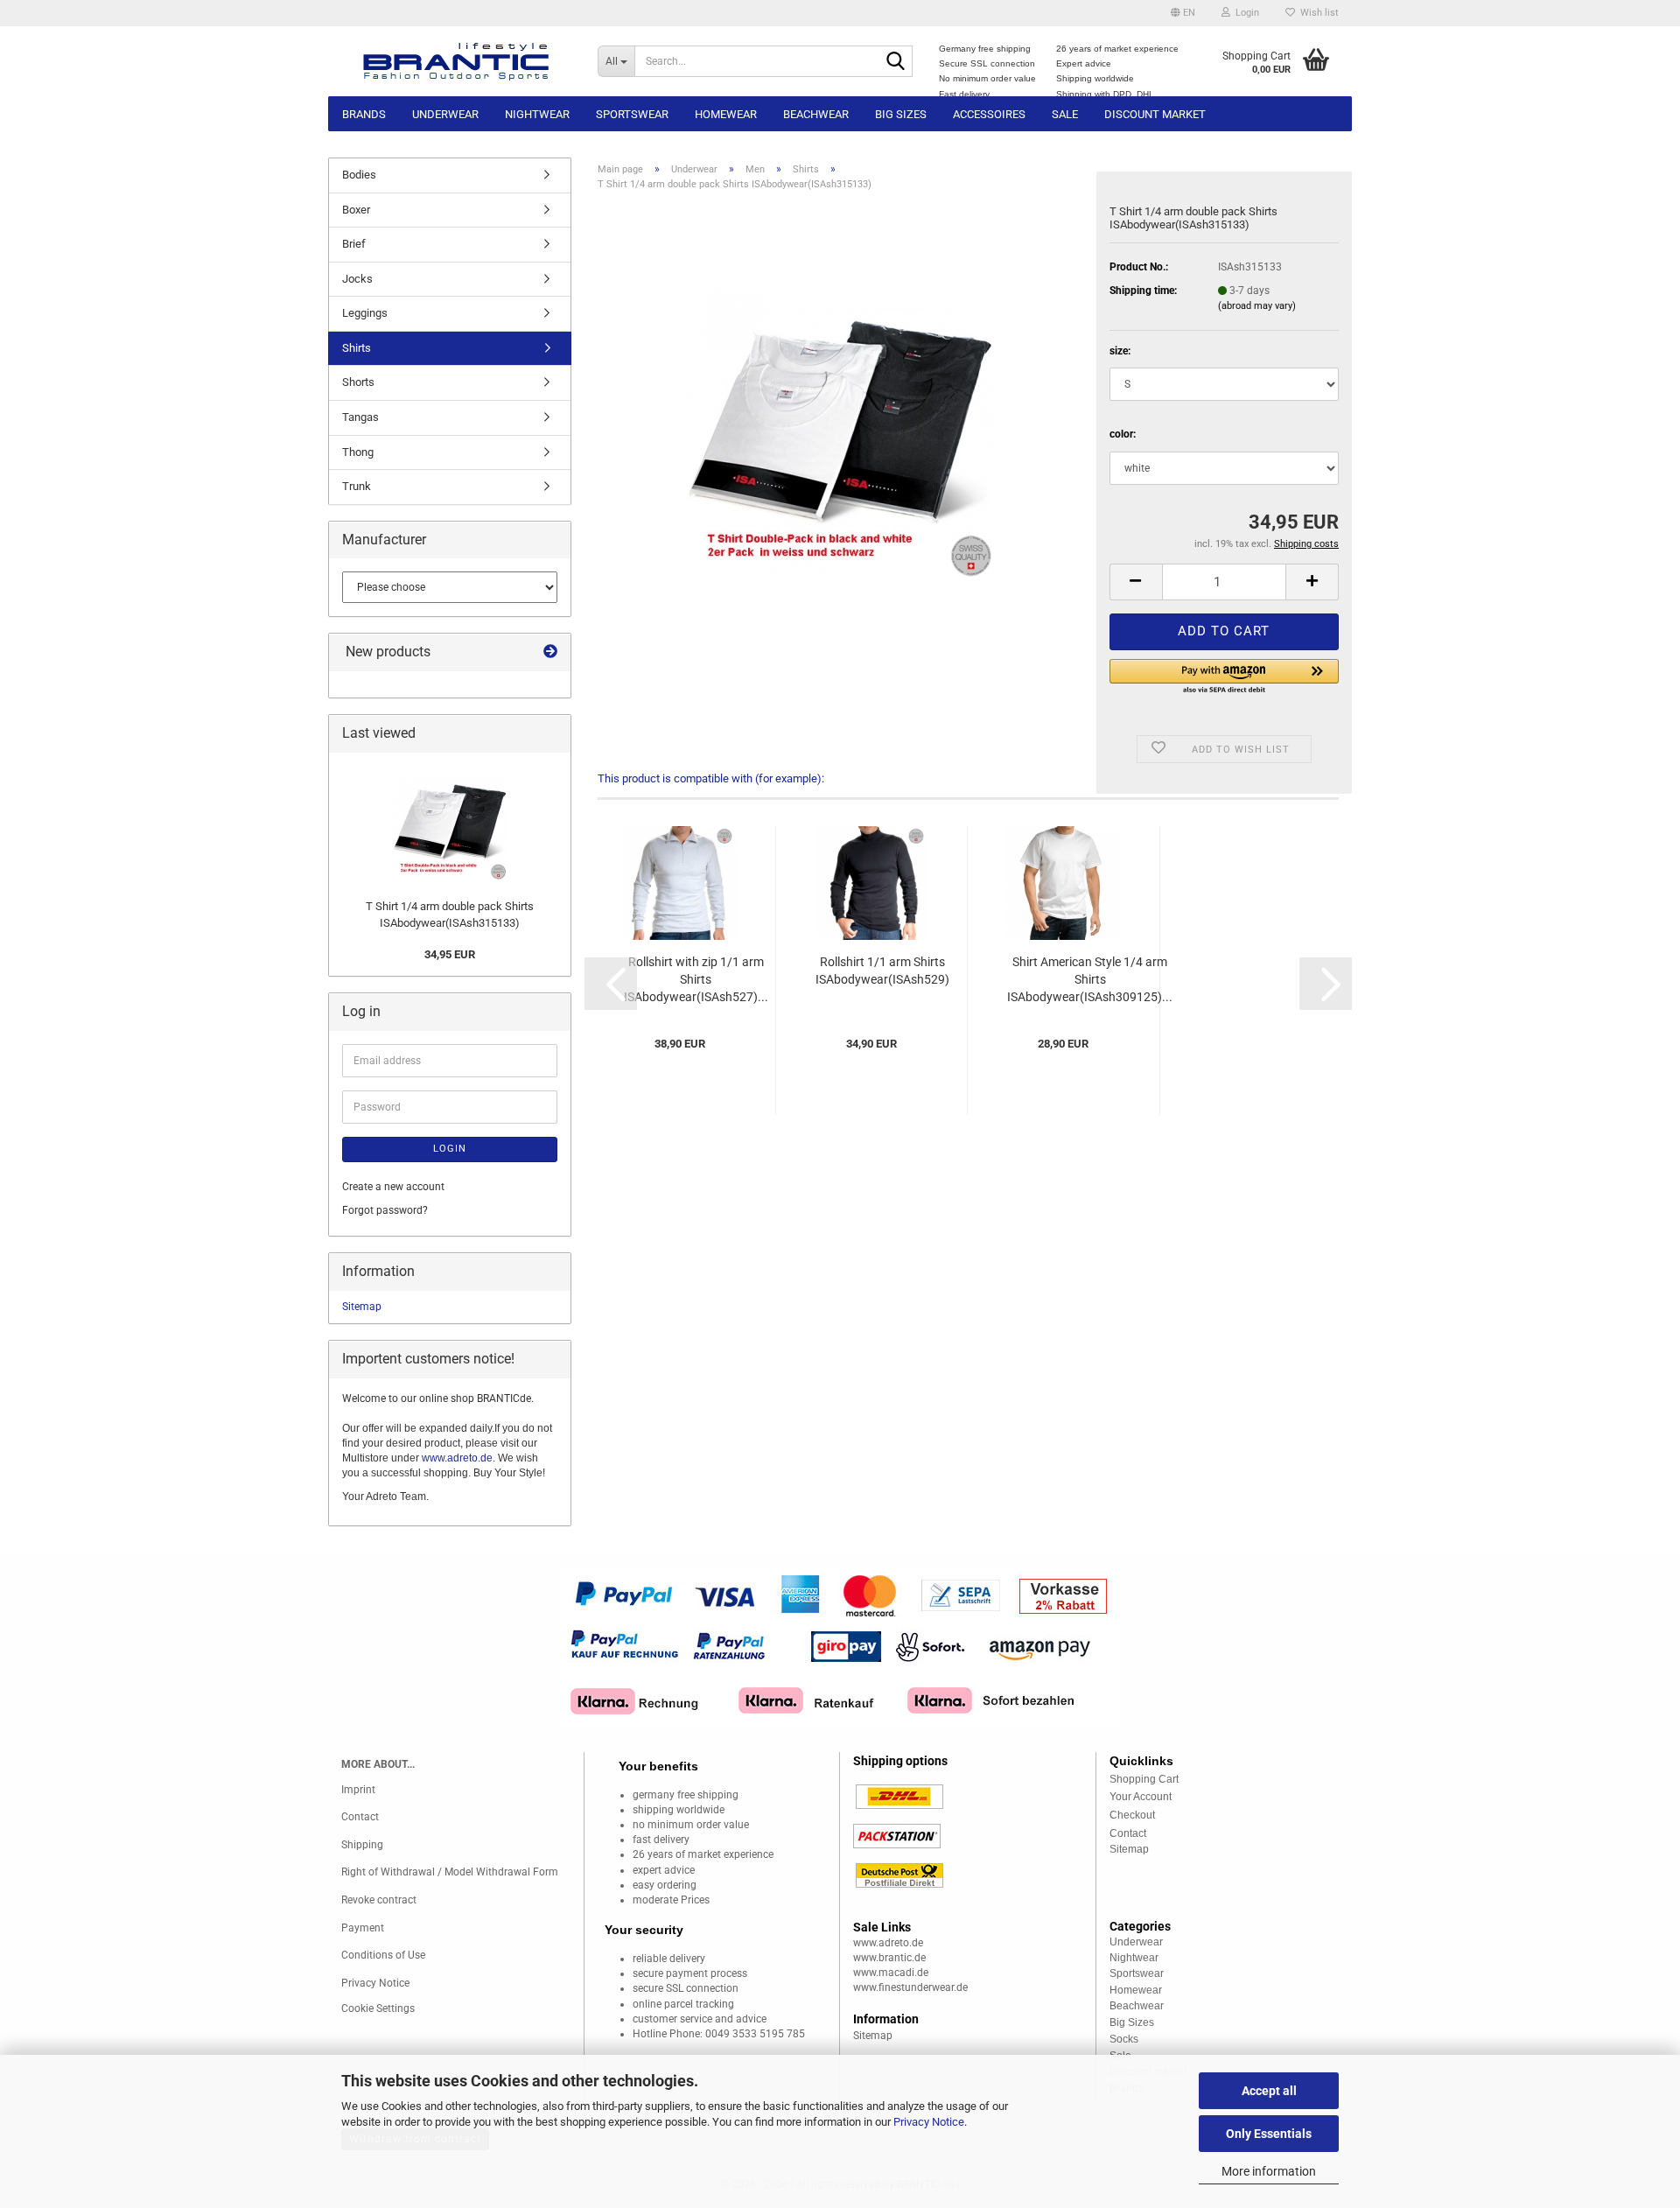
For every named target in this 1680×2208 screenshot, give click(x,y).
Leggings (365, 313)
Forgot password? (385, 1210)
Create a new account (393, 1187)
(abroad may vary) (1257, 306)
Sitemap (362, 1307)
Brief (354, 244)
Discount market (1155, 114)
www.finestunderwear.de (910, 1987)
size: (1120, 351)
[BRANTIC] (456, 61)
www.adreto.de (457, 1458)
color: (1123, 434)
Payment (363, 1928)
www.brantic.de (889, 1958)
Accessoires (989, 114)
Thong (358, 452)
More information (1269, 2171)
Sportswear (632, 114)
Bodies (359, 175)
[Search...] (896, 62)
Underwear (445, 114)
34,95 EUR (450, 954)
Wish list (1317, 13)
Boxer (356, 210)
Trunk (357, 486)
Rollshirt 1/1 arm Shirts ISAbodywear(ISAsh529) (882, 971)
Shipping (362, 1845)
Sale (1065, 114)
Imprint (358, 1790)
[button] (1183, 13)
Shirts (357, 348)
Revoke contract (379, 1900)
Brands (364, 114)
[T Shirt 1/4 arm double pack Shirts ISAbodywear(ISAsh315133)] (840, 423)
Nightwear (537, 114)
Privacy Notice (929, 2122)
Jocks (357, 279)
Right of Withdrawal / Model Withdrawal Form (450, 1872)
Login (450, 1149)
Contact (360, 1817)
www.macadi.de (891, 1973)
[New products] (550, 652)
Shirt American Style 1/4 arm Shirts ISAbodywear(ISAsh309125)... (1090, 979)
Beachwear (816, 114)
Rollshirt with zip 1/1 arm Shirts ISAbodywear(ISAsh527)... (696, 979)
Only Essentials (1269, 2134)
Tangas (360, 417)
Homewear (726, 114)
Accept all (1269, 2091)
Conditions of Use (383, 1955)
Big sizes (901, 114)
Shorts (358, 382)
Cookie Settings (378, 2008)
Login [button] (1245, 13)
